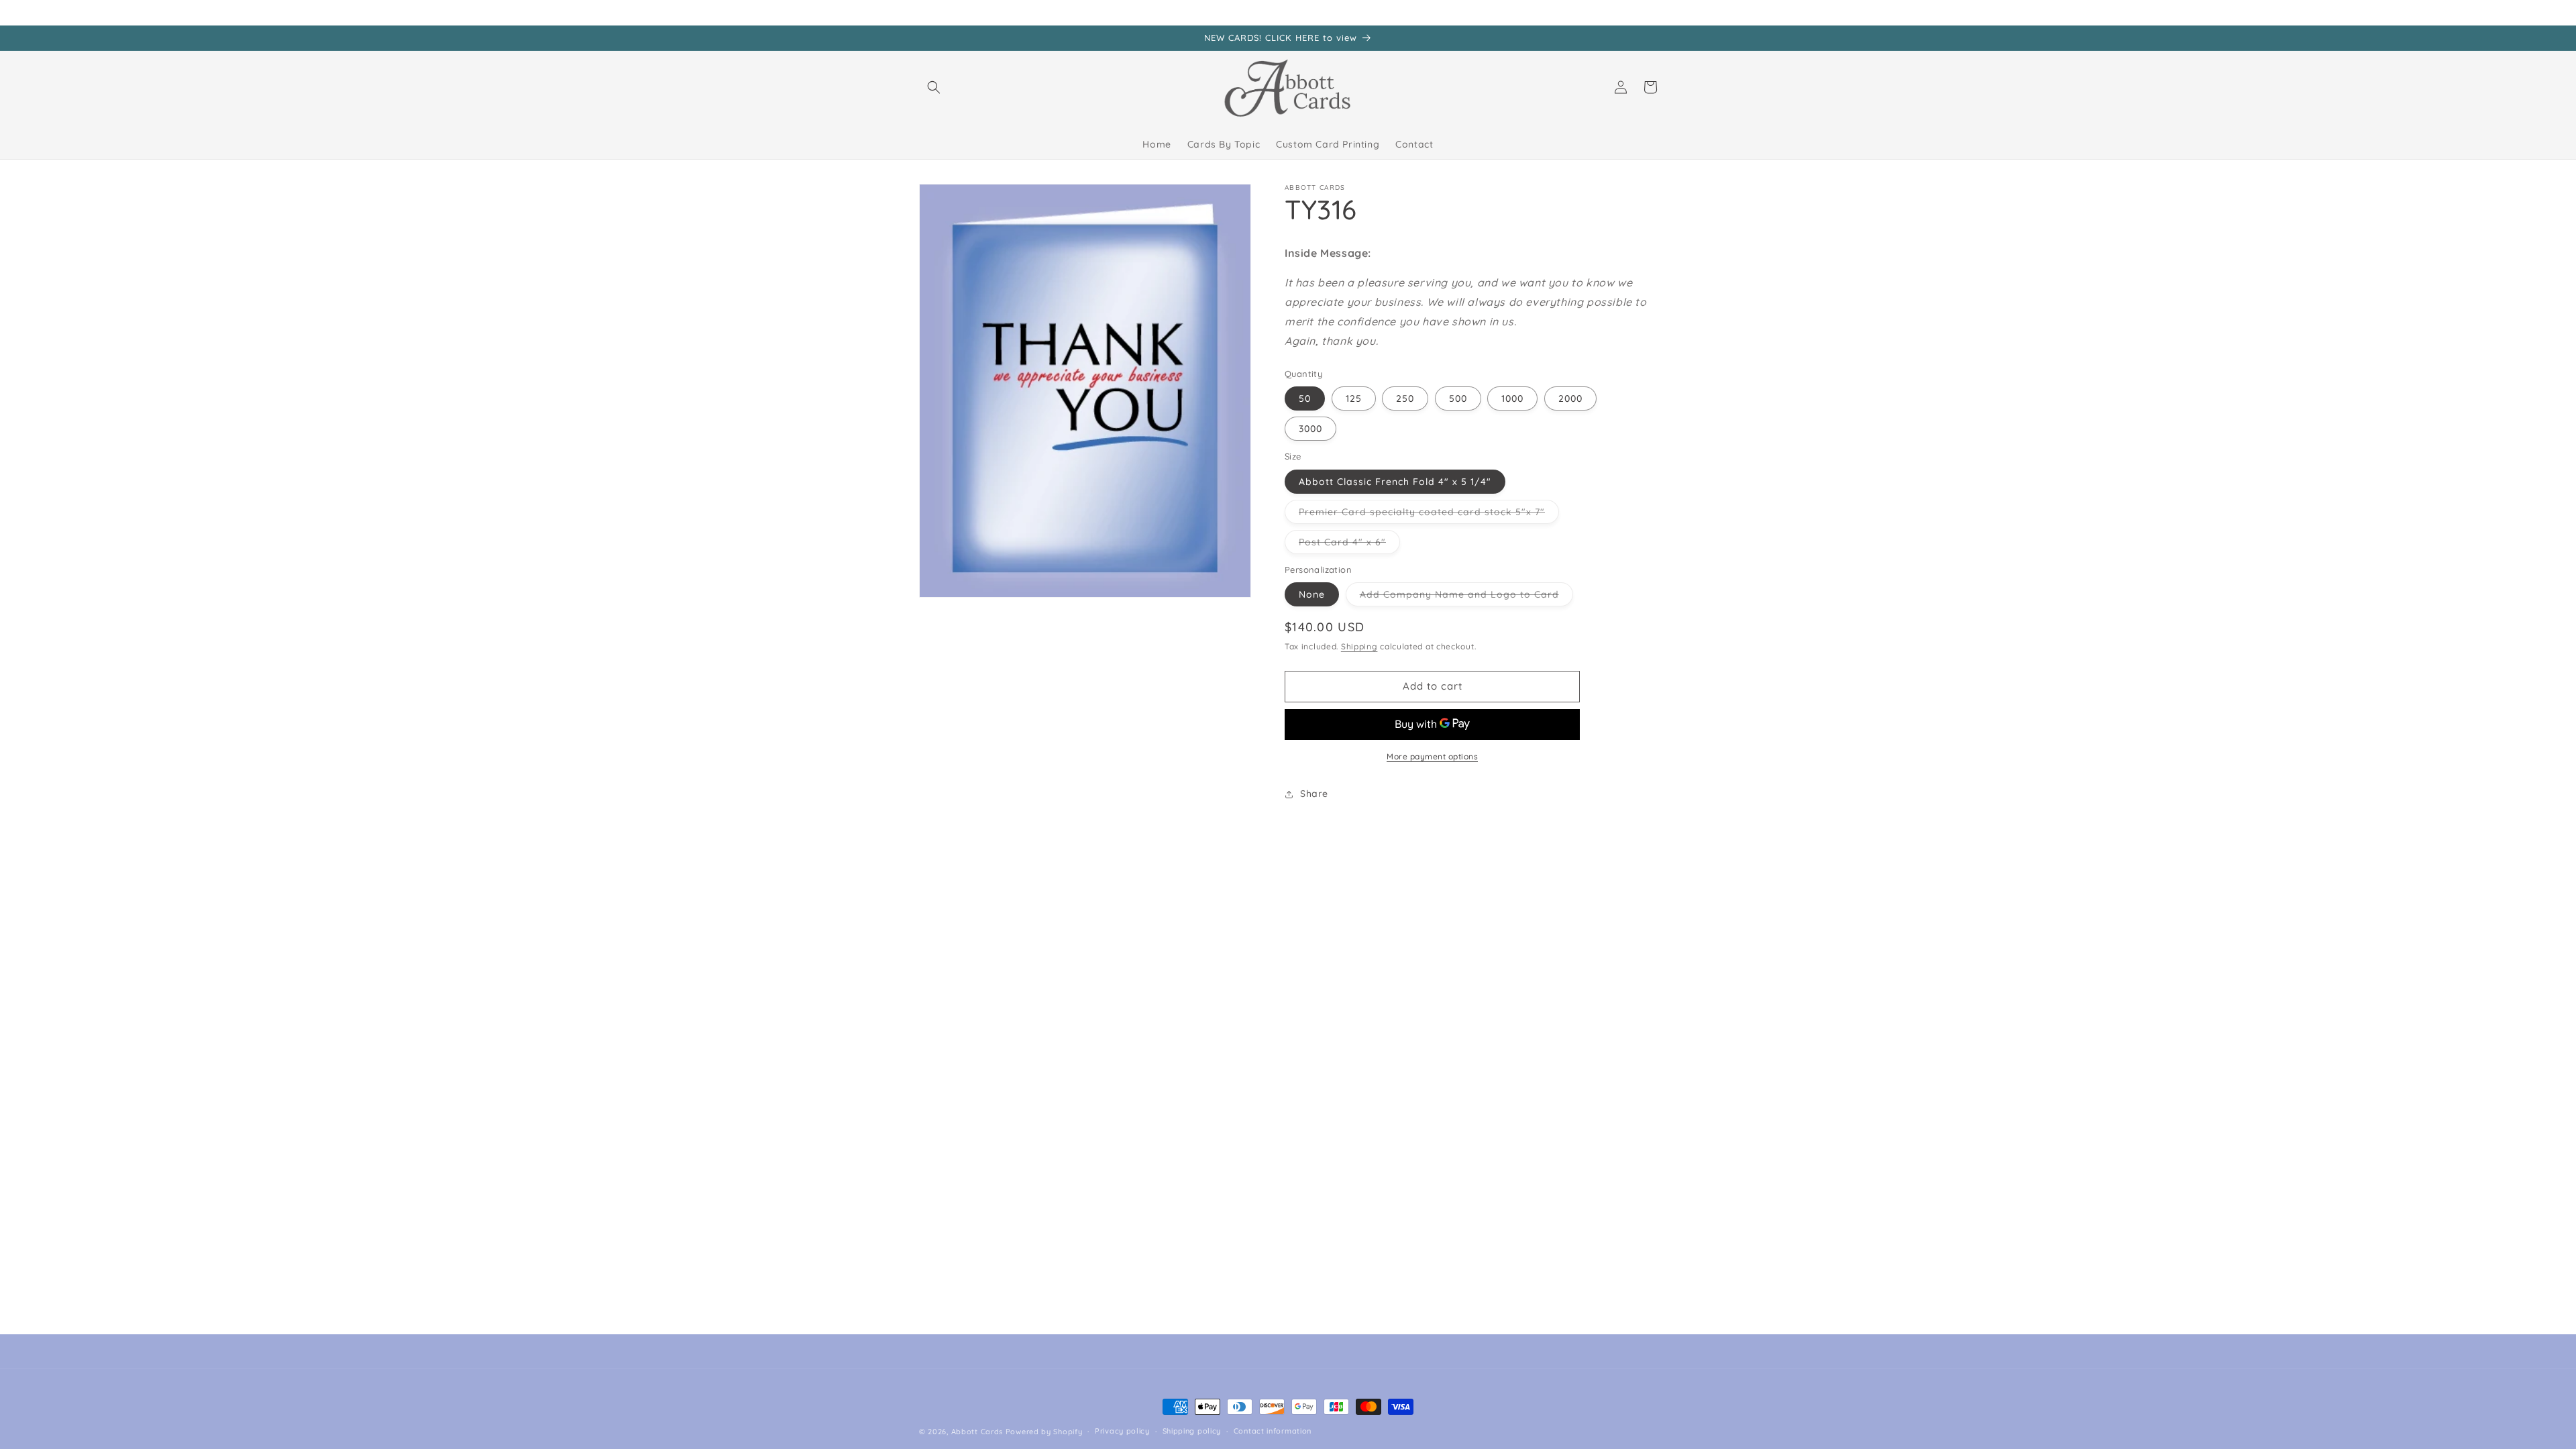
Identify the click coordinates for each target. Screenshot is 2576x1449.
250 (1405, 398)
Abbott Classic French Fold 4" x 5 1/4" (1395, 482)
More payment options (1432, 756)
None (1312, 594)
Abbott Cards (977, 1432)
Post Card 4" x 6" (1349, 545)
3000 (1310, 429)
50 (1305, 398)
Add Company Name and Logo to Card (1466, 597)
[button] (934, 87)
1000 (1512, 398)
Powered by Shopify (1044, 1432)
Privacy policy (1122, 1431)
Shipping (1359, 646)
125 (1354, 398)
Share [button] (1314, 794)
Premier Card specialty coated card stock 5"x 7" (1429, 515)
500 (1458, 398)
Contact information (1273, 1431)
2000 (1570, 398)
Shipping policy (1192, 1431)
